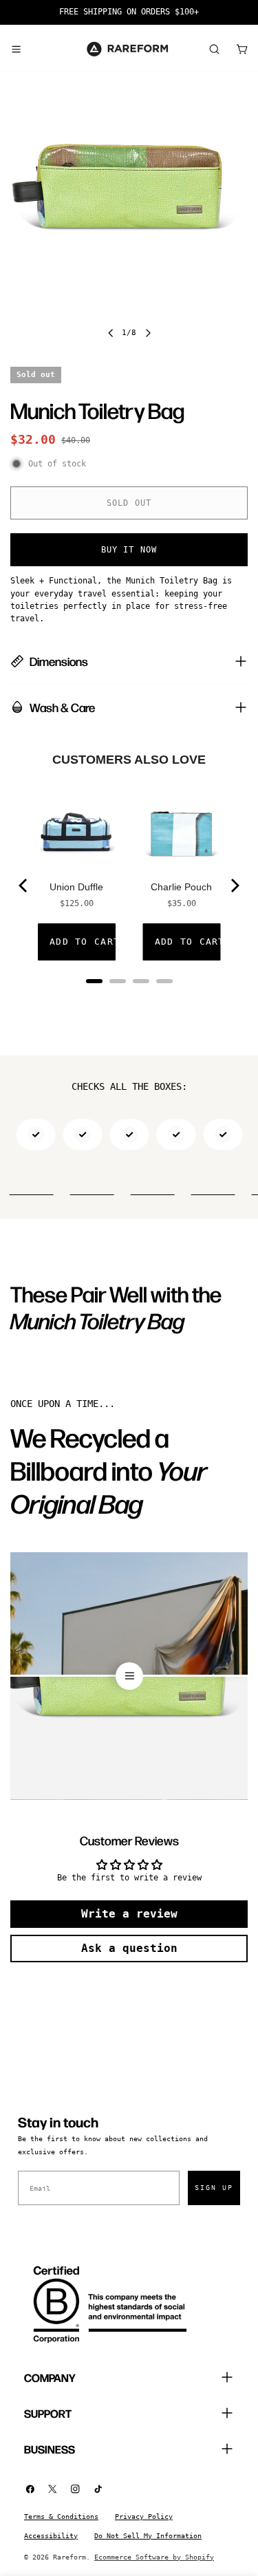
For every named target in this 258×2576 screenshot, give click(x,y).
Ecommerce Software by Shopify (154, 2557)
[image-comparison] (129, 1676)
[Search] (214, 49)
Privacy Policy (144, 2516)
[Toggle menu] (16, 49)
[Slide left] (111, 333)
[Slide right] (148, 333)
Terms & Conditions (61, 2516)
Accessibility (51, 2536)
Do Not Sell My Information (148, 2536)
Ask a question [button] (129, 1948)
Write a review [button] (129, 1914)
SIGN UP (214, 2188)
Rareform (69, 2557)
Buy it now (129, 550)
